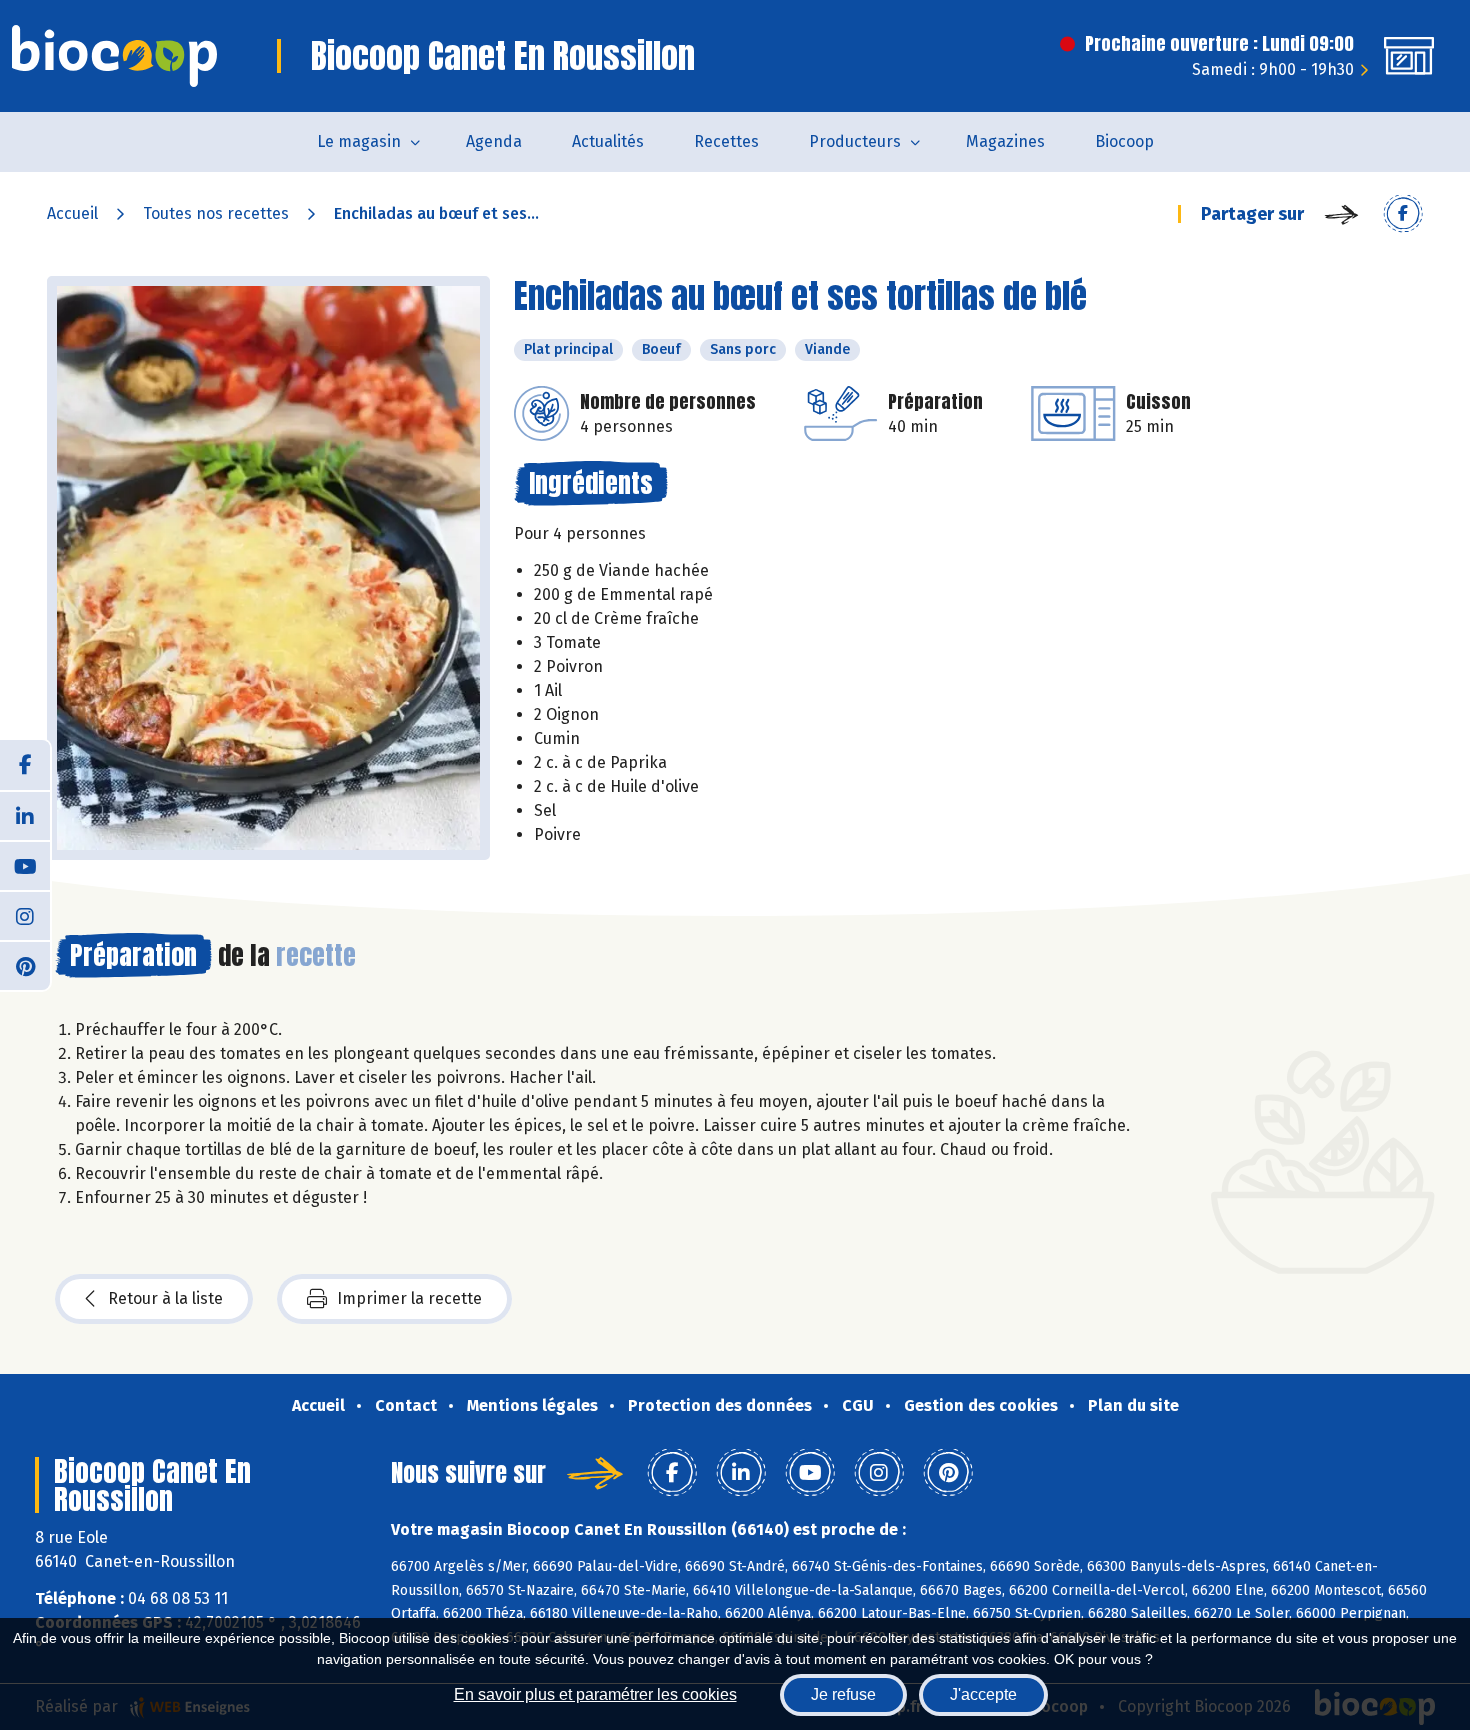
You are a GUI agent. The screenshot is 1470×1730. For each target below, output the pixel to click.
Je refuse (843, 1694)
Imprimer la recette (409, 1298)
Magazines (1005, 141)
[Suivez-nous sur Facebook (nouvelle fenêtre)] (25, 765)
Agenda (494, 141)
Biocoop (1124, 141)
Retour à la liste (165, 1298)
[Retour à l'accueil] (114, 56)
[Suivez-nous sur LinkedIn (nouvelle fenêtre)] (25, 815)
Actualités (608, 141)
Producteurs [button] (855, 141)
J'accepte (983, 1694)
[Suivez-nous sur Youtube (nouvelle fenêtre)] (25, 865)
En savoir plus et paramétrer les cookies (595, 1694)
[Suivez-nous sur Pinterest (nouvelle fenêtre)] (25, 965)
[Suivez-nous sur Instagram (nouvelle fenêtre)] (25, 915)
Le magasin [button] (359, 141)
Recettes (726, 141)
